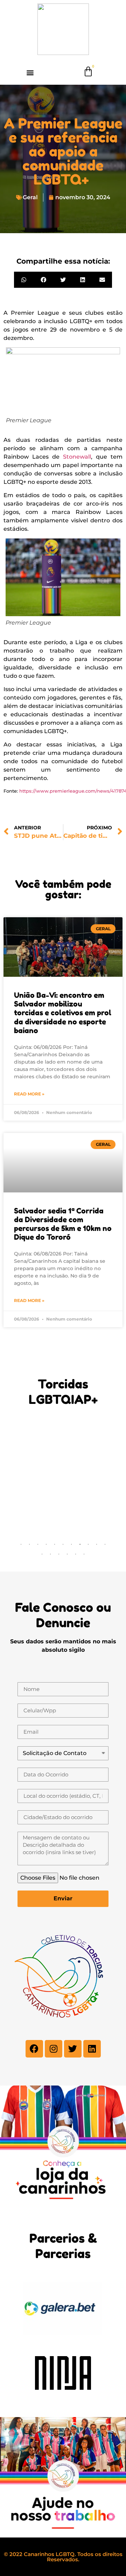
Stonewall (77, 457)
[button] (30, 72)
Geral (30, 197)
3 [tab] (38, 1544)
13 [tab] (50, 1554)
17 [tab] (84, 1554)
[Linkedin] (92, 2049)
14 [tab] (59, 1554)
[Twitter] (73, 2049)
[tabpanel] (54, 1432)
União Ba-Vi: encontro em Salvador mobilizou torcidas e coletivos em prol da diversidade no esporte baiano (63, 1013)
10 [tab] (97, 1544)
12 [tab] (42, 1554)
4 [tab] (46, 1544)
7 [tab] (71, 1544)
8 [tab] (80, 1544)
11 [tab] (105, 1544)
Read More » (29, 1094)
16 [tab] (76, 1554)
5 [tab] (55, 1544)
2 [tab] (29, 1544)
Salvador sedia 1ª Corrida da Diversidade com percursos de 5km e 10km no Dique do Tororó (63, 1224)
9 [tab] (88, 1544)
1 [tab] (21, 1544)
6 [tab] (63, 1544)
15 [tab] (67, 1554)
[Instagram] (54, 2049)
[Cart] (88, 72)
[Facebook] (34, 2049)
